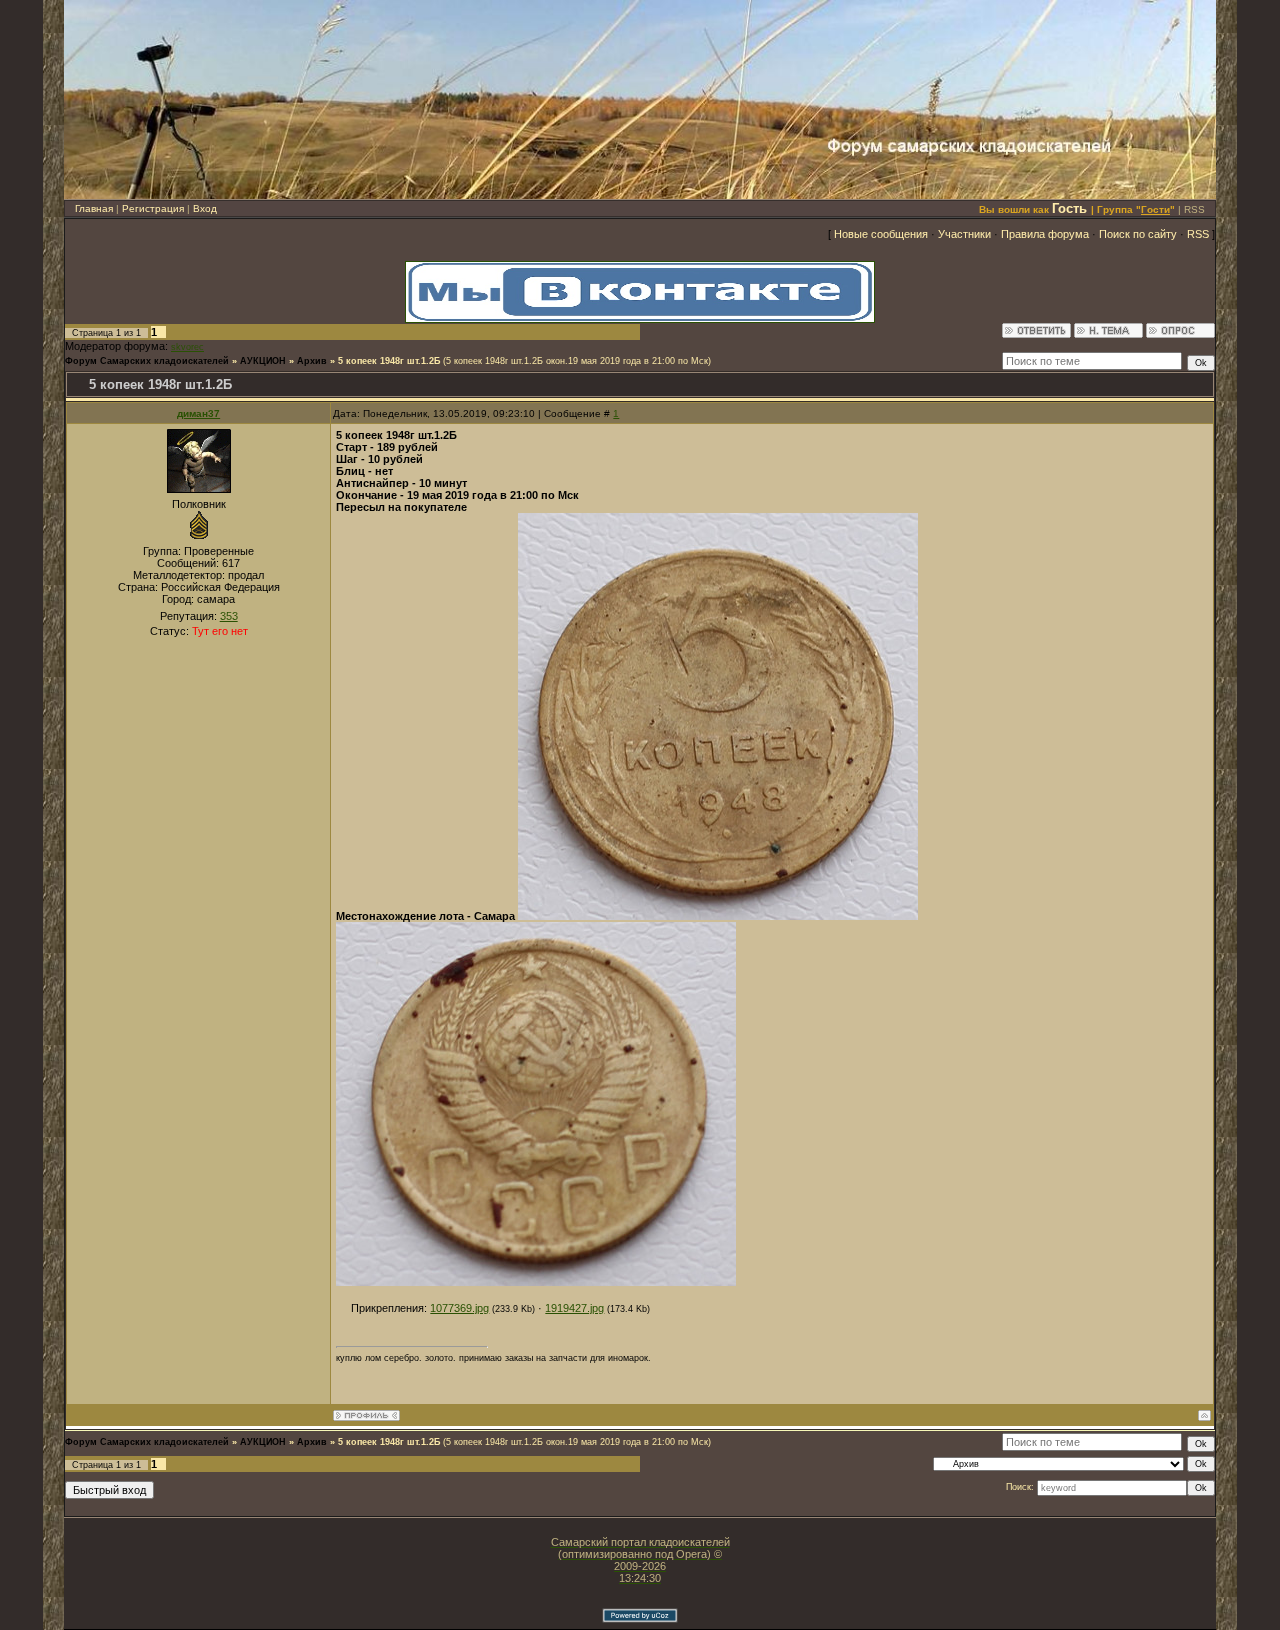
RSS (1194, 209)
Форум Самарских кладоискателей (147, 361)
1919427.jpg (574, 1308)
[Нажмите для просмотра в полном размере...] (718, 916)
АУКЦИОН (263, 361)
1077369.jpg (459, 1308)
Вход (205, 208)
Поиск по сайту (1138, 234)
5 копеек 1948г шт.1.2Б (389, 361)
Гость (1069, 208)
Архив (312, 361)
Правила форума (1045, 234)
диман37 (198, 413)
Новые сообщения (881, 234)
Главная (94, 208)
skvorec (187, 347)
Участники (964, 234)
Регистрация (153, 208)
